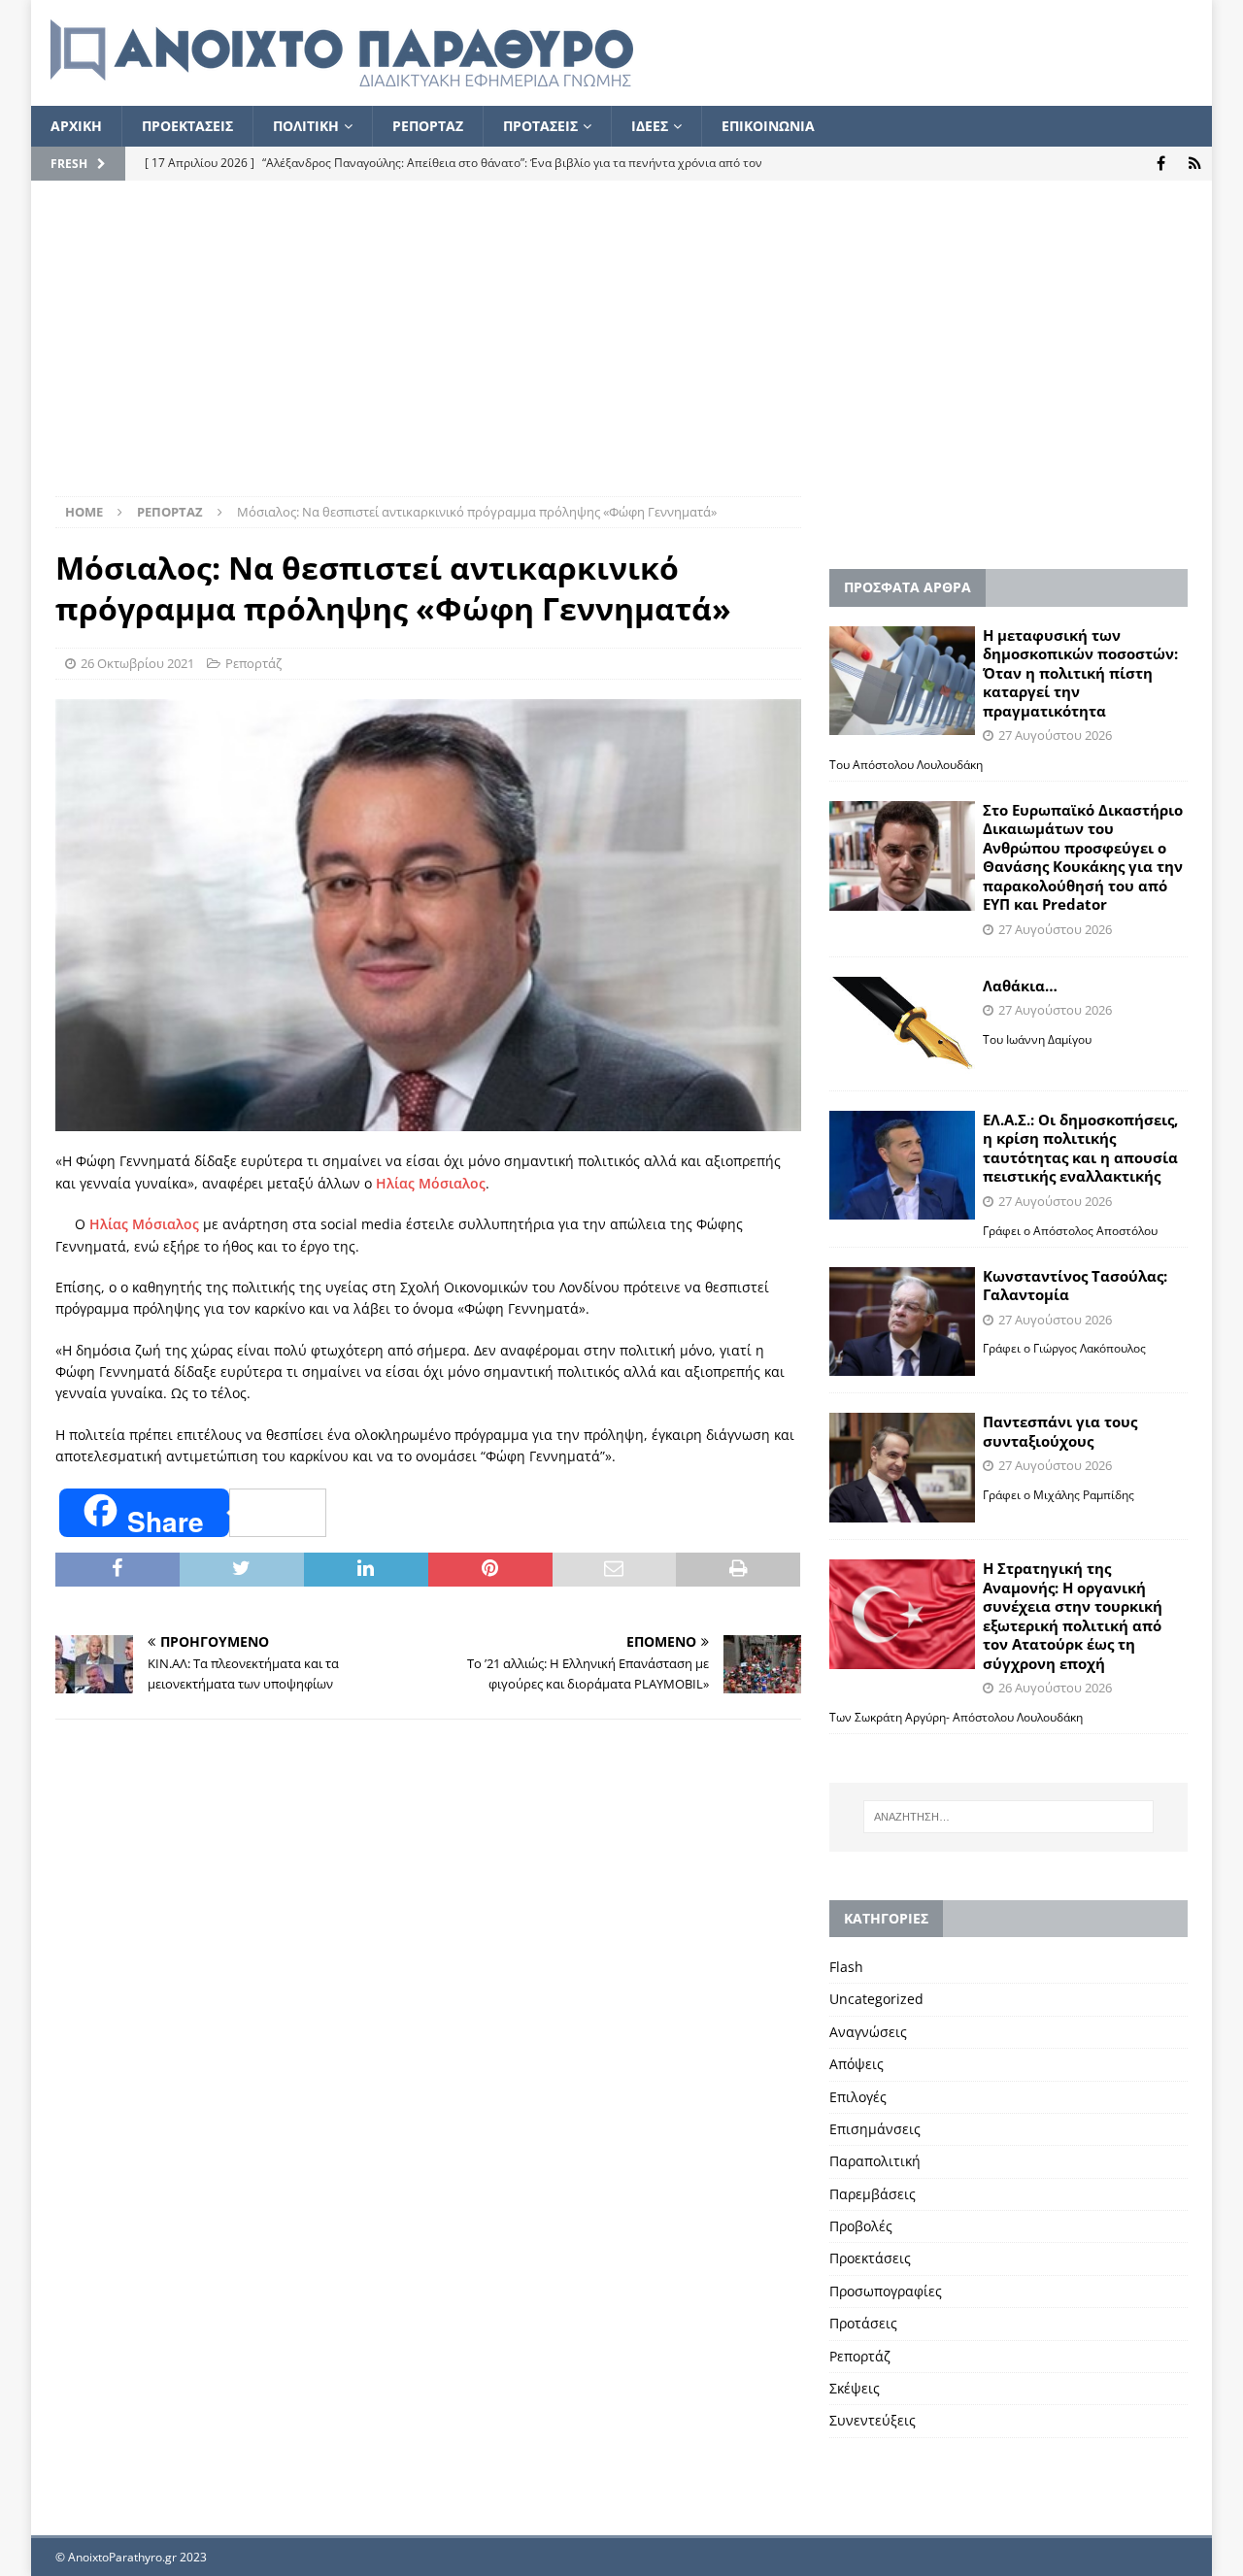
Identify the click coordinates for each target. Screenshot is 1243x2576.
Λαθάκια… (1020, 986)
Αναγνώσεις (868, 2032)
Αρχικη (76, 126)
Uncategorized (876, 1999)
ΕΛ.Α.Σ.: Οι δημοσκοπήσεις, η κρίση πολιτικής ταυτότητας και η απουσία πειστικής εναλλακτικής (1080, 1148)
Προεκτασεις (187, 126)
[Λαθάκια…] (902, 1025)
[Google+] (1195, 164)
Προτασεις (540, 126)
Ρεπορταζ (428, 126)
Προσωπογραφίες (886, 2291)
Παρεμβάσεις (873, 2194)
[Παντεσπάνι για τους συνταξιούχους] (902, 1468)
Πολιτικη (306, 126)
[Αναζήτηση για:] (1008, 1817)
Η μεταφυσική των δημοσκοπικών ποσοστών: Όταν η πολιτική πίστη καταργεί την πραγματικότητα (1080, 673)
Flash (846, 1967)
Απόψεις (857, 2064)
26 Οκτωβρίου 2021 (137, 663)
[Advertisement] (621, 351)
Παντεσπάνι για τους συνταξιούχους (1060, 1431)
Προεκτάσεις (870, 2258)
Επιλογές (858, 2097)
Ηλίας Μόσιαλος (431, 1183)
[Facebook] (1161, 164)
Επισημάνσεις (875, 2129)
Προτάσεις (863, 2323)
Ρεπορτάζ (253, 663)
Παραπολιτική (875, 2161)
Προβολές (861, 2226)
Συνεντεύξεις (873, 2420)
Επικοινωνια (768, 126)
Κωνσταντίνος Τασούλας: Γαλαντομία (1075, 1286)
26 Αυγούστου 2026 (1055, 1688)
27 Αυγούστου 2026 (1055, 735)
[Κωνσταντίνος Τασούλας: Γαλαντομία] (902, 1322)
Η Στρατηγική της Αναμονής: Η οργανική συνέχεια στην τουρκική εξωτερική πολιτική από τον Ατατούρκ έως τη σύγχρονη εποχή (1073, 1616)
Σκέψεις (855, 2388)
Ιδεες (650, 126)
